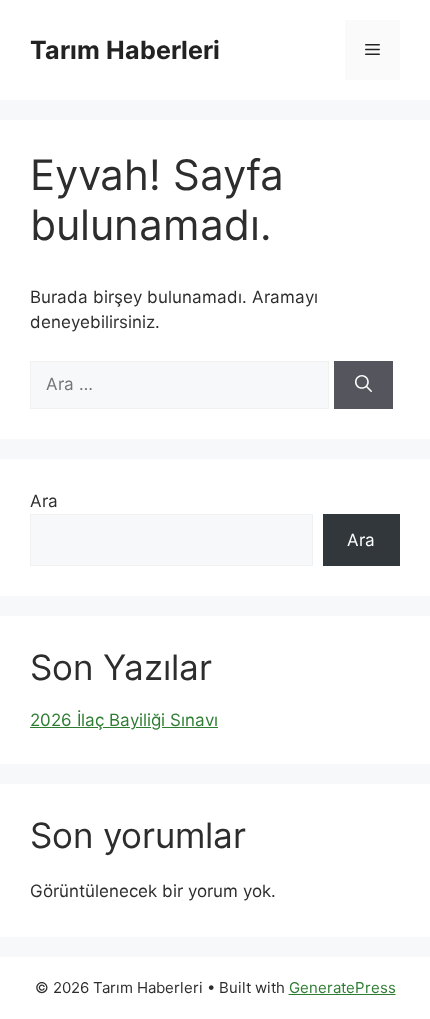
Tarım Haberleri (125, 50)
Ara (44, 501)
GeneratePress (342, 987)
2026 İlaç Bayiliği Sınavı (124, 720)
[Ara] (363, 385)
